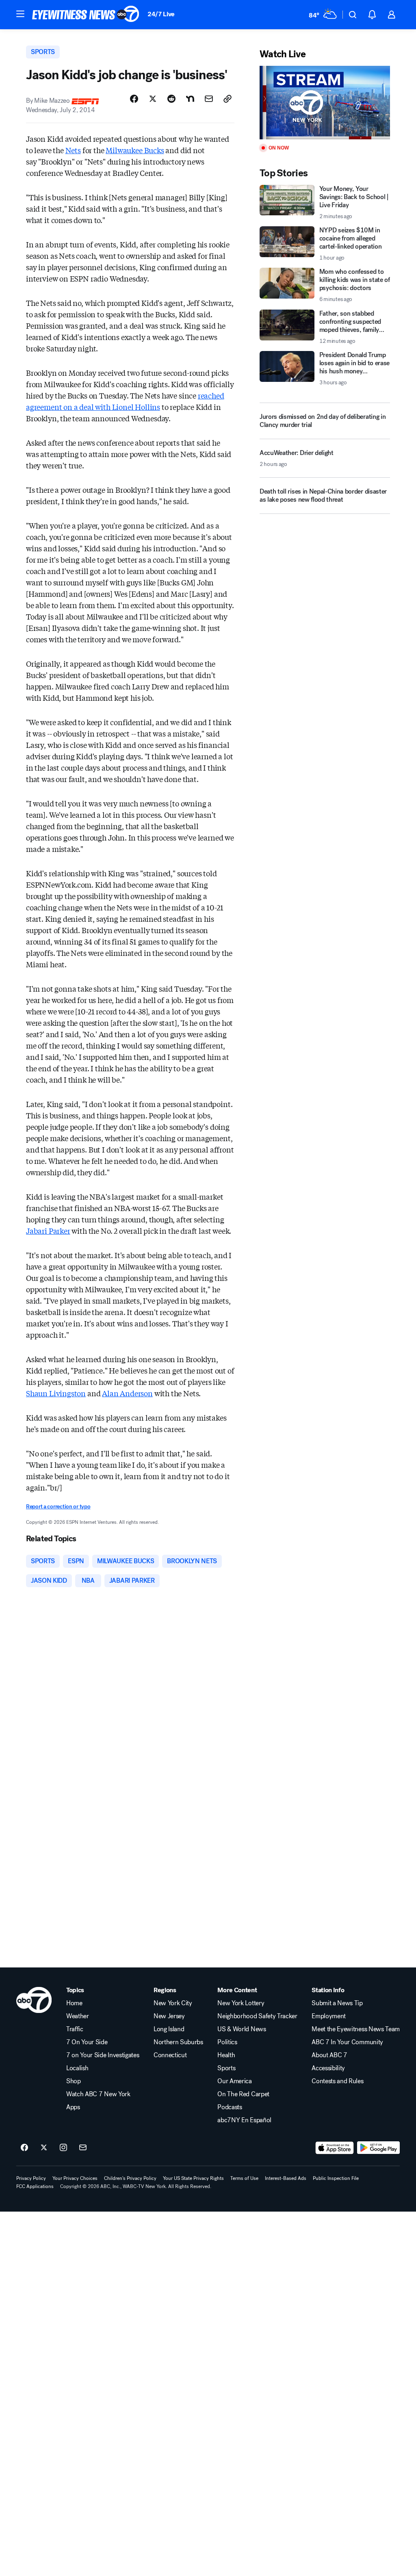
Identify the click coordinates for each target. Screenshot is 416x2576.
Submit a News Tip (337, 2003)
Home (74, 2003)
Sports (226, 2068)
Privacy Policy (31, 2178)
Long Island (169, 2029)
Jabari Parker (48, 1231)
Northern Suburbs (178, 2042)
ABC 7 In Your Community (347, 2042)
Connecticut (170, 2055)
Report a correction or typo (58, 1507)
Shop (74, 2081)
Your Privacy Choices (75, 2178)
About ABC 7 (329, 2055)
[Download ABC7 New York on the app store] (335, 2148)
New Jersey (169, 2016)
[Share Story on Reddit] (171, 99)
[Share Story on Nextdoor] (190, 99)
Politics (227, 2042)
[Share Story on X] (153, 99)
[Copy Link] (227, 99)
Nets (73, 150)
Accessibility (328, 2068)
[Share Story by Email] (209, 99)
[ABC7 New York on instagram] (63, 2148)
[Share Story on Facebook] (134, 99)
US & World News (242, 2029)
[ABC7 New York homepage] (86, 15)
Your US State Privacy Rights (193, 2178)
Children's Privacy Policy (130, 2178)
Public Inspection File (336, 2178)
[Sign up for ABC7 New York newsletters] (83, 2148)
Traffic (75, 2029)
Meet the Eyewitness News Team (356, 2029)
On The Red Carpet (243, 2094)
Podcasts (230, 2107)
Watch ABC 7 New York (98, 2094)
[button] (20, 14)
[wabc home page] (34, 2000)
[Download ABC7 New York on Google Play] (378, 2148)
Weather (78, 2016)
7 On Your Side (87, 2042)
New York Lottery (241, 2003)
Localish (77, 2068)
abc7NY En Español (244, 2120)
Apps (73, 2107)
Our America (234, 2081)
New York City (173, 2003)
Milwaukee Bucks (135, 150)
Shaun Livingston (56, 1393)
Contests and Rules (337, 2081)
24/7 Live (161, 14)
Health (226, 2055)
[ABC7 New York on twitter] (44, 2148)
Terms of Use (244, 2178)
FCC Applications (35, 2186)
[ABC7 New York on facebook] (24, 2148)
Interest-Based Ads (286, 2178)
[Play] (325, 103)
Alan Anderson (127, 1393)
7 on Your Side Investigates (103, 2055)
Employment (329, 2016)
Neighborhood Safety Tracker (257, 2016)
